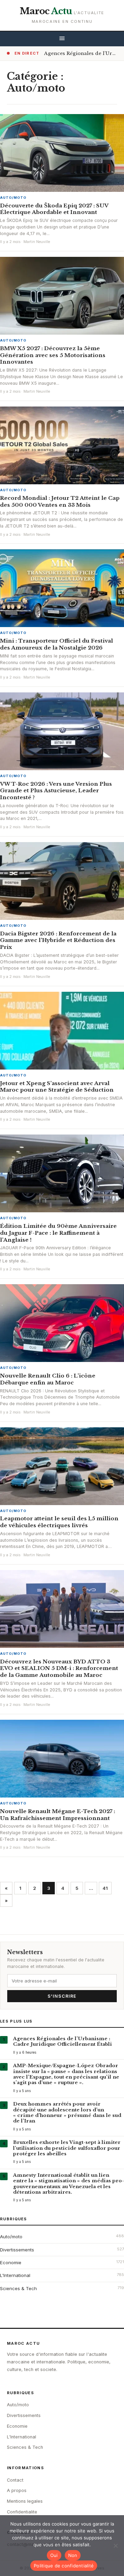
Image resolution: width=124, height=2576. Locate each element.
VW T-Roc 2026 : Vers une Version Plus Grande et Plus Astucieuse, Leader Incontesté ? (56, 791)
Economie (11, 2262)
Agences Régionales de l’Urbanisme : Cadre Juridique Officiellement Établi (63, 2041)
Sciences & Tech (18, 2288)
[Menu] (62, 39)
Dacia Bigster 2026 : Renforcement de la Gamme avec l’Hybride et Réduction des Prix (58, 940)
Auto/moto (13, 198)
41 (105, 1888)
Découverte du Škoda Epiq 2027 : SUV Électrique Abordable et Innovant (54, 209)
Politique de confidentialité (64, 2566)
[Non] (115, 2546)
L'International (15, 2275)
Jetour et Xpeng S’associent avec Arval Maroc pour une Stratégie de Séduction (57, 1087)
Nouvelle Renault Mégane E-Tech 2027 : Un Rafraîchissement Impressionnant (58, 1815)
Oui (54, 2555)
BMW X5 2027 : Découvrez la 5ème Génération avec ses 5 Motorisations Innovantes (53, 355)
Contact (15, 2480)
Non (73, 2555)
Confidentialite (22, 2512)
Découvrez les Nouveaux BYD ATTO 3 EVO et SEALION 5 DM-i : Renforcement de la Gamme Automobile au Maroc (59, 1668)
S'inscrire (62, 1996)
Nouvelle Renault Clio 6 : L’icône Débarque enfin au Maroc (48, 1379)
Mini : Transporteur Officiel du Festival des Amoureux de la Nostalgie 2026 (56, 644)
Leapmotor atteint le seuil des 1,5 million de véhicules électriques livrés (59, 1522)
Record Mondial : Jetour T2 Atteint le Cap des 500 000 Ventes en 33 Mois (60, 501)
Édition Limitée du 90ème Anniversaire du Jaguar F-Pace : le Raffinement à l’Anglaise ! (58, 1233)
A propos (17, 2490)
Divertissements (17, 2250)
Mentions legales (25, 2501)
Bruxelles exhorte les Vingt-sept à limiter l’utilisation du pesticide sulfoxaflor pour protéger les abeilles (67, 2148)
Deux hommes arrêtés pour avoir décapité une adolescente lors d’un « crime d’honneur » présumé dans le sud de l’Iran (67, 2112)
